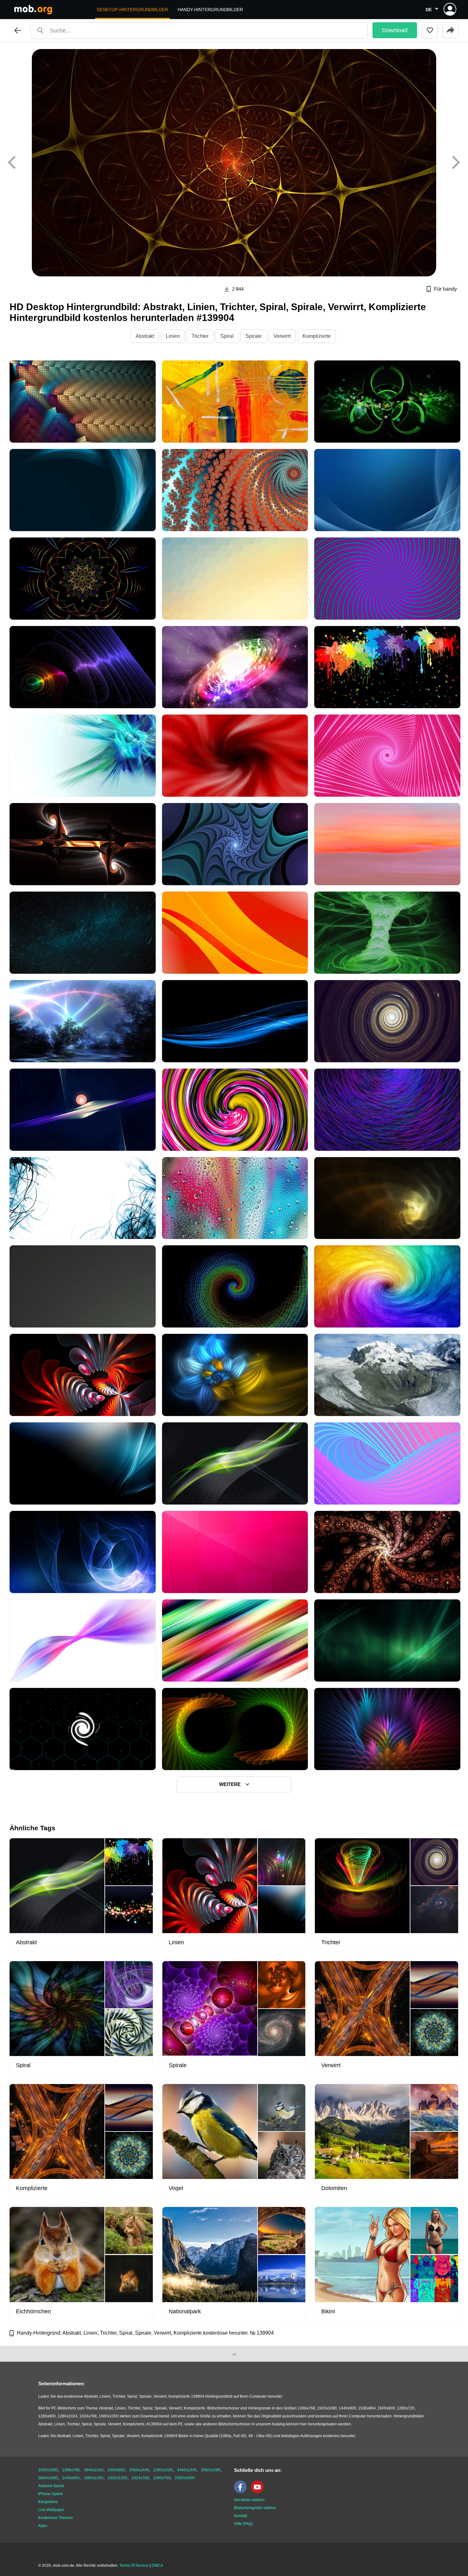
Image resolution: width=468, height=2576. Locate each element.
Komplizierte (317, 336)
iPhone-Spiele (51, 2494)
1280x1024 (163, 2470)
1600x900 (116, 2470)
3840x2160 (94, 2470)
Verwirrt (282, 336)
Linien (173, 336)
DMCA (157, 2565)
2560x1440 (139, 2470)
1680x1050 (94, 2478)
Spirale (254, 336)
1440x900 (71, 2478)
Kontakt (241, 2516)
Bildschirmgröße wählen (255, 2508)
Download (395, 30)
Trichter (200, 336)
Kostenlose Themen (56, 2518)
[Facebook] (242, 2492)
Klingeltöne (48, 2502)
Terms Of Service (134, 2565)
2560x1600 (185, 2478)
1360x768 (162, 2478)
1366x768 (71, 2470)
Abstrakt (145, 336)
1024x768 (140, 2478)
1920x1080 (48, 2470)
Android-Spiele (51, 2486)
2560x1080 (211, 2470)
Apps (43, 2526)
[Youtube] (259, 2492)
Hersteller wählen (249, 2500)
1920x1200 (117, 2478)
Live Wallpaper (51, 2510)
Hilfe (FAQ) (243, 2524)
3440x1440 (187, 2470)
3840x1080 (48, 2478)
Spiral (227, 336)
